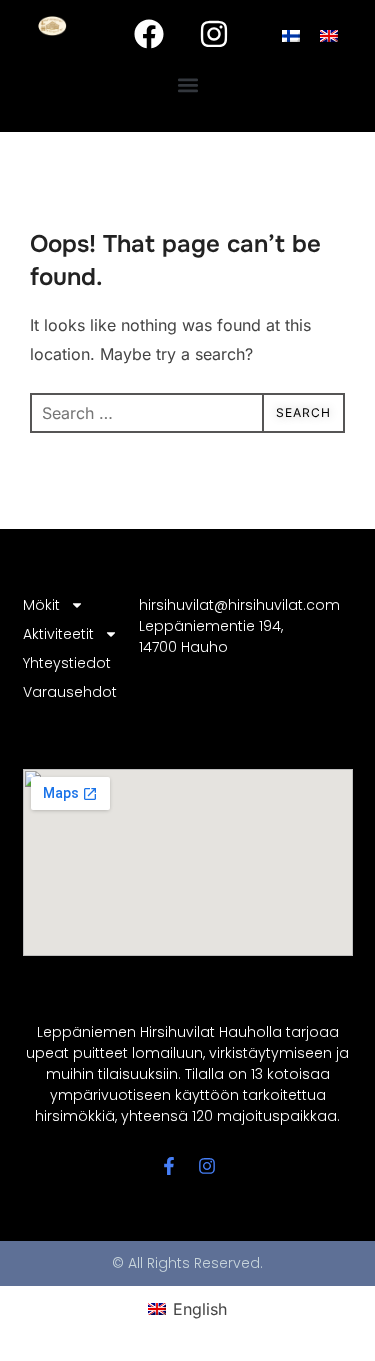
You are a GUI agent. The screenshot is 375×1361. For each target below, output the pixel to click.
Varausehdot (68, 692)
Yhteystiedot (67, 663)
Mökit (41, 605)
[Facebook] (149, 34)
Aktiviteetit (58, 634)
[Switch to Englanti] (329, 34)
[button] (187, 85)
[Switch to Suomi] (291, 34)
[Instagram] (214, 34)
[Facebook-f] (169, 1166)
